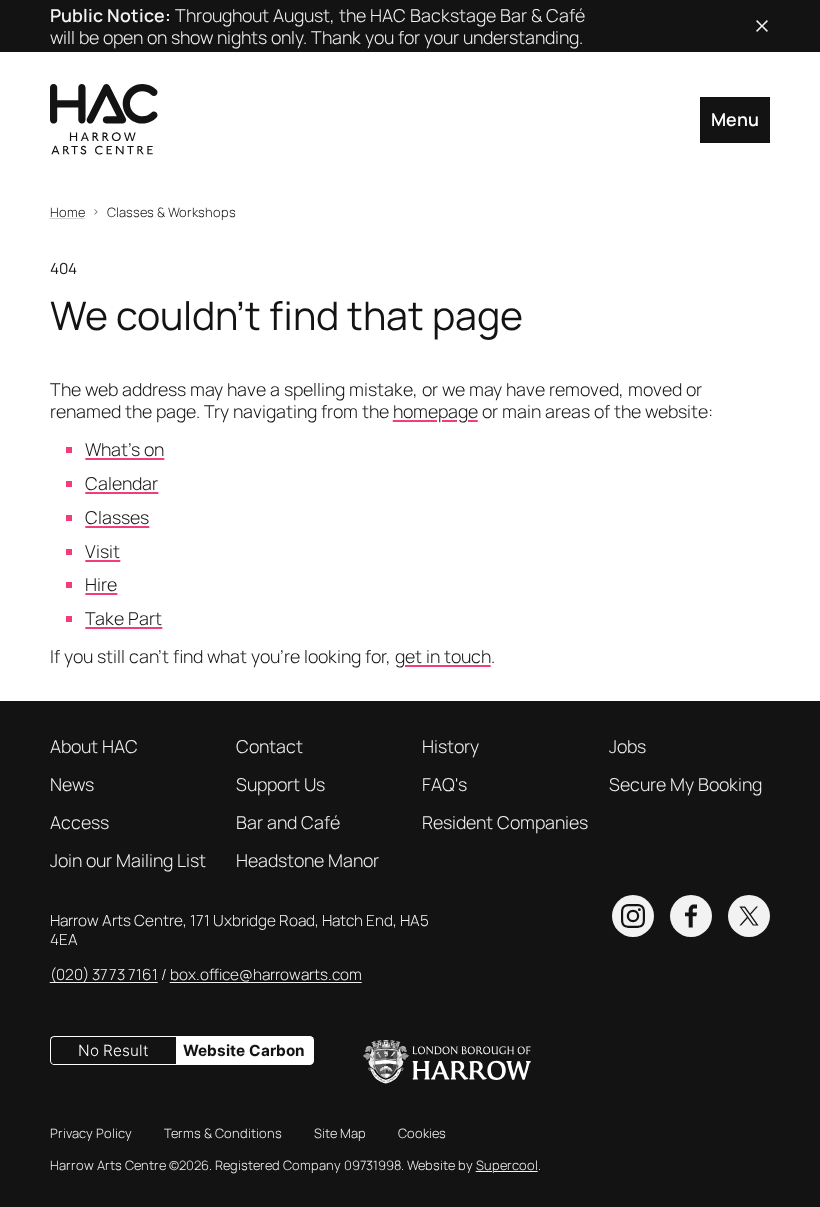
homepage (435, 411)
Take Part (123, 618)
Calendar (121, 483)
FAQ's (444, 784)
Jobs (627, 746)
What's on (124, 449)
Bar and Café (288, 822)
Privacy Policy (91, 1133)
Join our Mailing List (128, 860)
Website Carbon (244, 1050)
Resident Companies (505, 822)
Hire (101, 584)
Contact (269, 746)
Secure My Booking (685, 784)
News (72, 784)
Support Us (280, 784)
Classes (117, 517)
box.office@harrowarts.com (266, 974)
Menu (735, 119)
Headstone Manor (307, 860)
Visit (102, 551)
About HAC (94, 746)
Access (79, 822)
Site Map (340, 1133)
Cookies (422, 1133)
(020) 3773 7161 (104, 974)
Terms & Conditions (223, 1133)
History (450, 746)
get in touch (443, 656)
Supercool (507, 1165)
